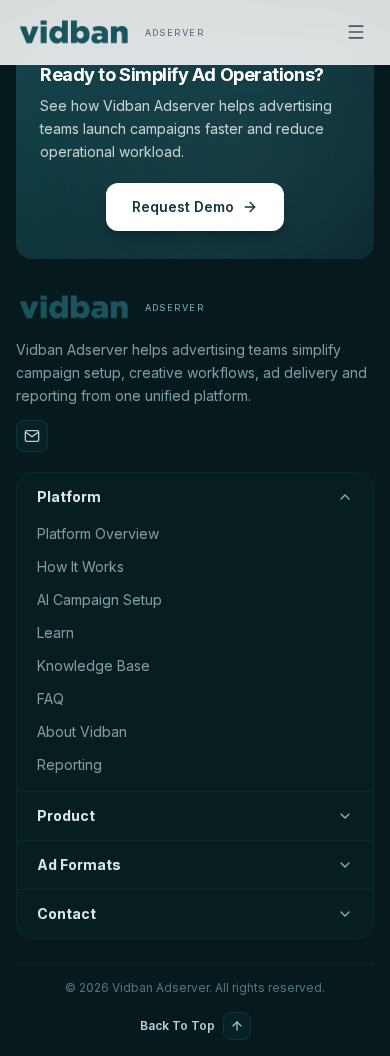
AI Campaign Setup (99, 599)
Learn (55, 632)
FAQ (50, 698)
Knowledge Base (93, 665)
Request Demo (183, 206)
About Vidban (82, 731)
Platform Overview (98, 533)
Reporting (69, 764)
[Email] (32, 436)
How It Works (80, 566)
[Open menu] (356, 32)
